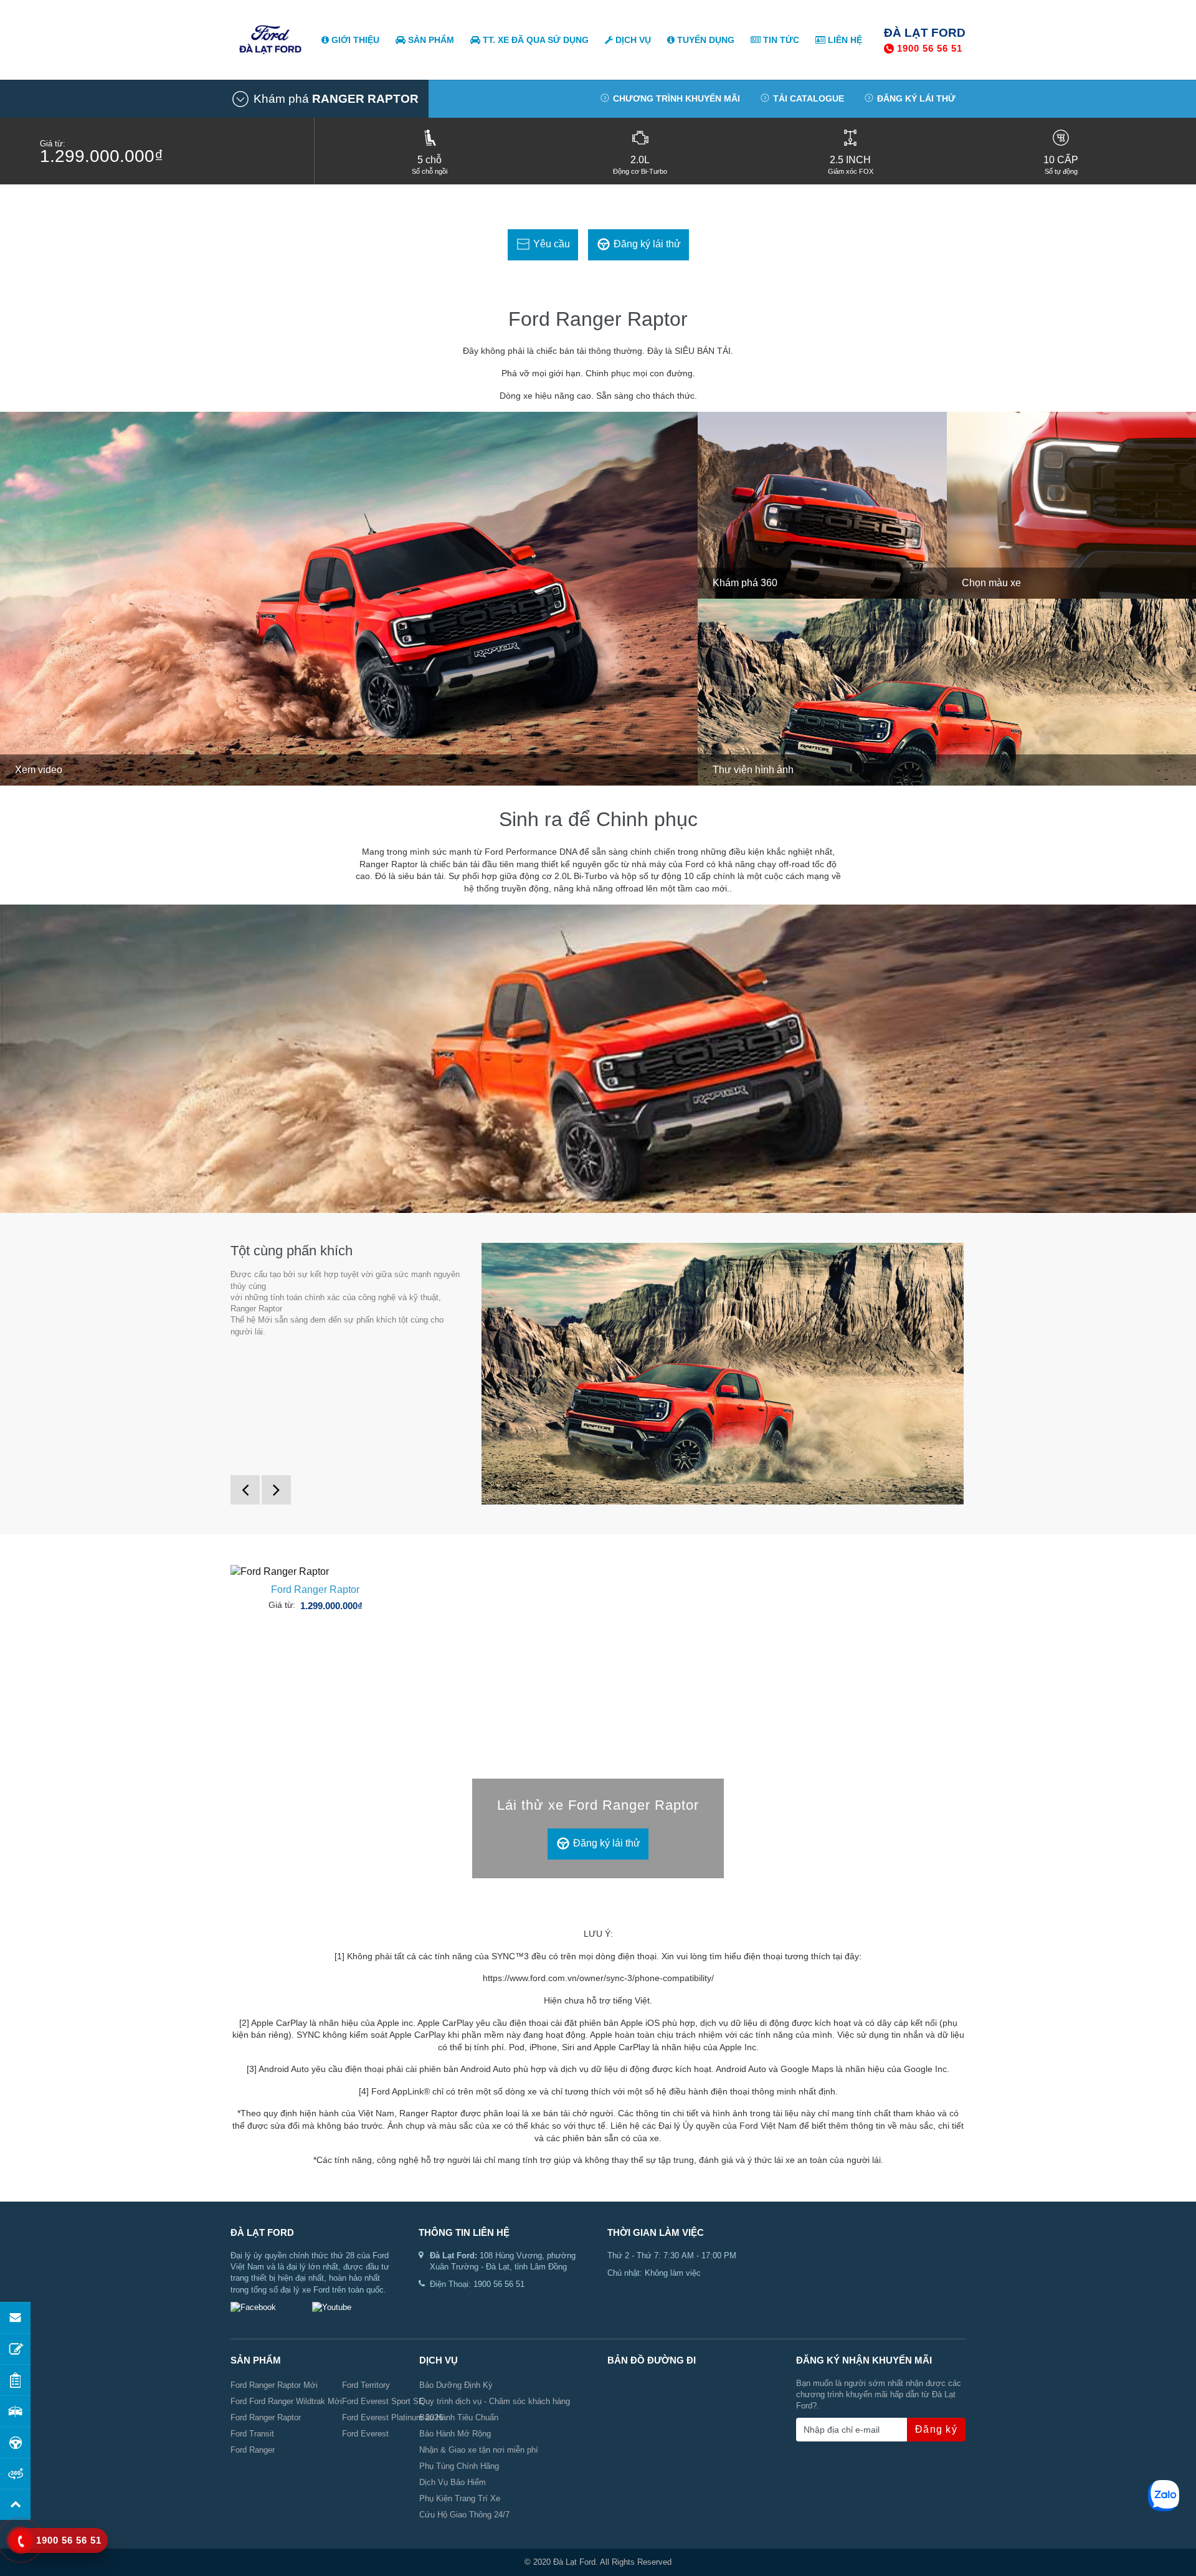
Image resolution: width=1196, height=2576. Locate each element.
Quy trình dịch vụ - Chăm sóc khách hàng (495, 2401)
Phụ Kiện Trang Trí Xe (460, 2498)
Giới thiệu (354, 40)
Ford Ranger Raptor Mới (274, 2385)
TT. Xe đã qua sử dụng (534, 40)
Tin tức (780, 40)
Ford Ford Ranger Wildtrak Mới (286, 2401)
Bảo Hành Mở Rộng (455, 2434)
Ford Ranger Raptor (315, 1590)
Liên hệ (844, 40)
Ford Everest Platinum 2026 (392, 2417)
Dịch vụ (632, 40)
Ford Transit (252, 2434)
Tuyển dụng (705, 40)
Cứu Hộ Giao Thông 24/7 (464, 2515)
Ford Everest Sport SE (383, 2401)
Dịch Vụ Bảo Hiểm (453, 2482)
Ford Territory (366, 2385)
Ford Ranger (253, 2450)
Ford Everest (365, 2434)
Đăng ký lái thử (646, 244)
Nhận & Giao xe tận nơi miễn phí (479, 2450)
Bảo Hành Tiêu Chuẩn (459, 2417)
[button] (325, 99)
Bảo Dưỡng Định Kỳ (456, 2385)
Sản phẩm (430, 40)
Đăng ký (936, 2429)
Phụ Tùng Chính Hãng (459, 2466)
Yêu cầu (550, 244)
